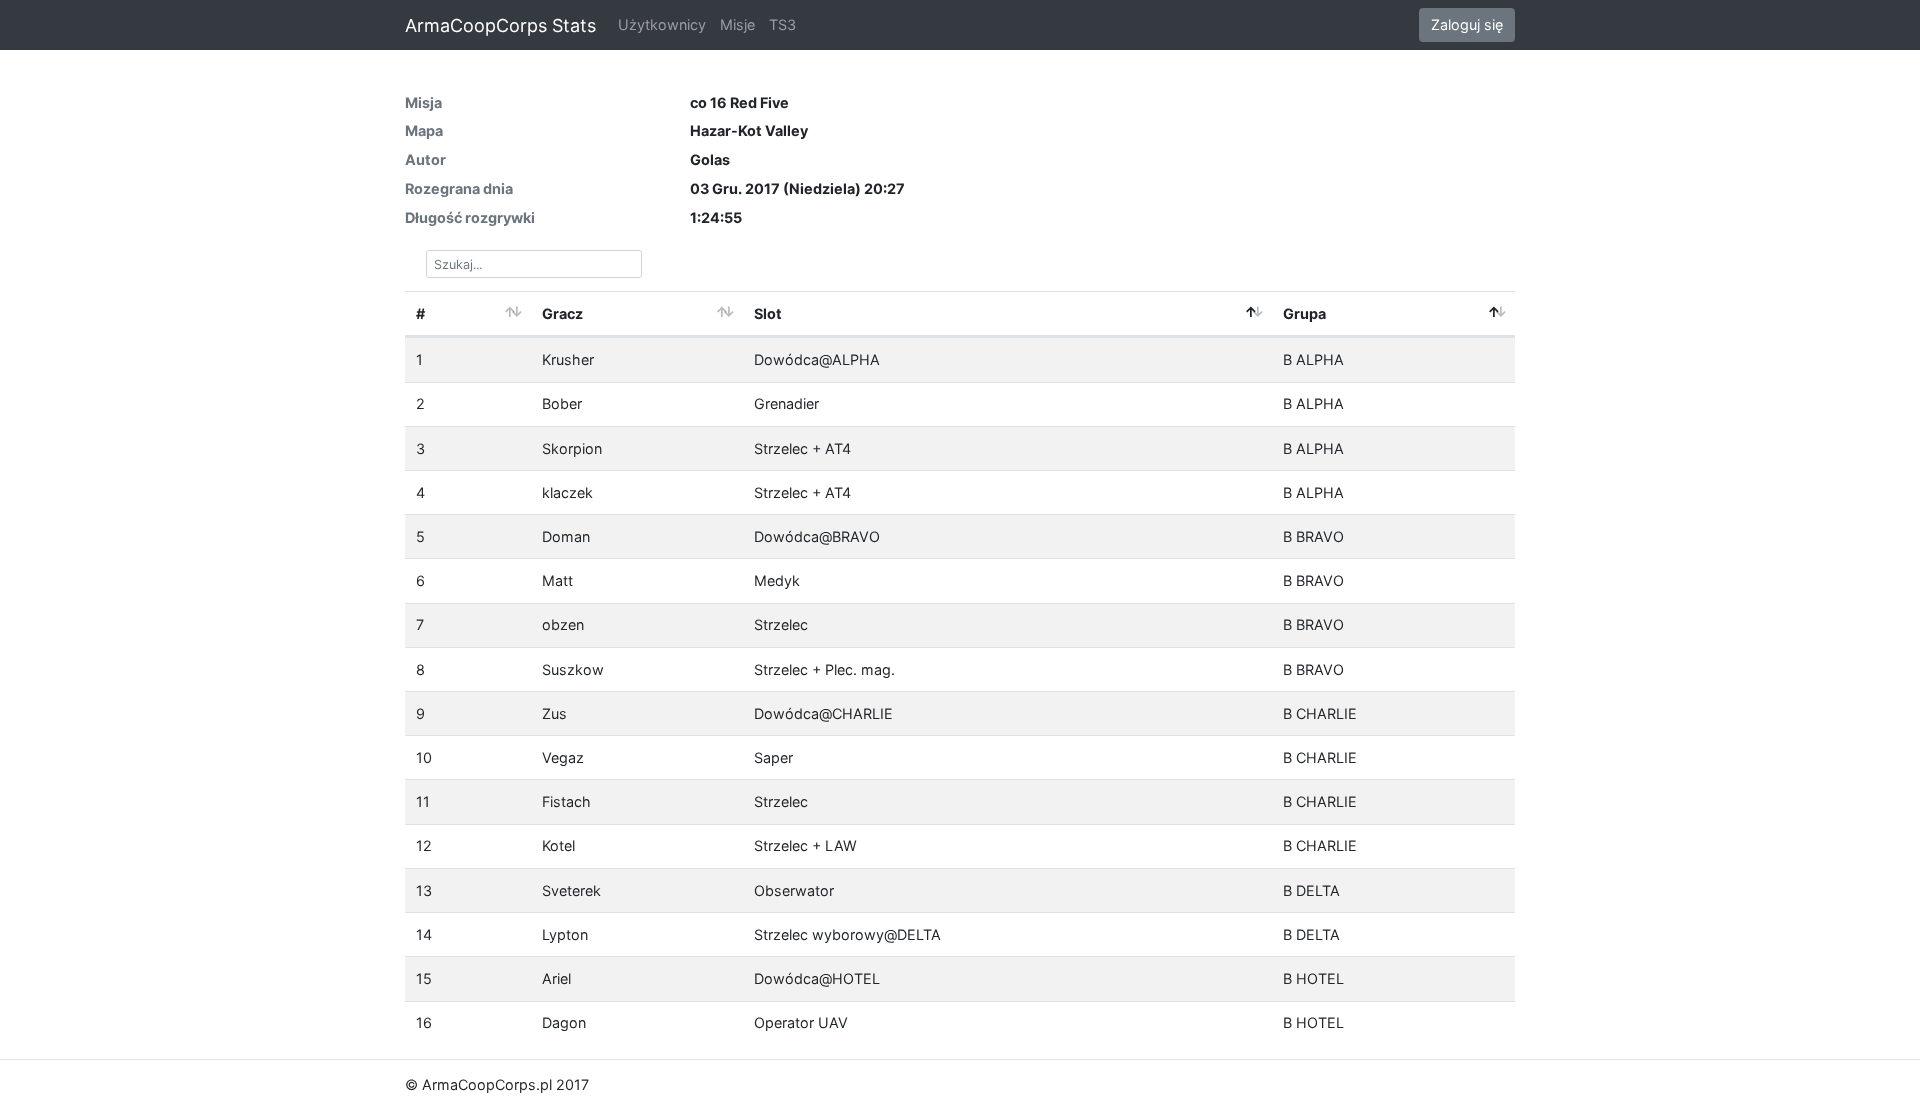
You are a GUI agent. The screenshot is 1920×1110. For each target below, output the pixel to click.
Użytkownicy (662, 24)
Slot (768, 313)
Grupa (1304, 313)
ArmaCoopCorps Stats (500, 25)
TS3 (782, 24)
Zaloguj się (1467, 24)
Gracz (562, 313)
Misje (737, 24)
